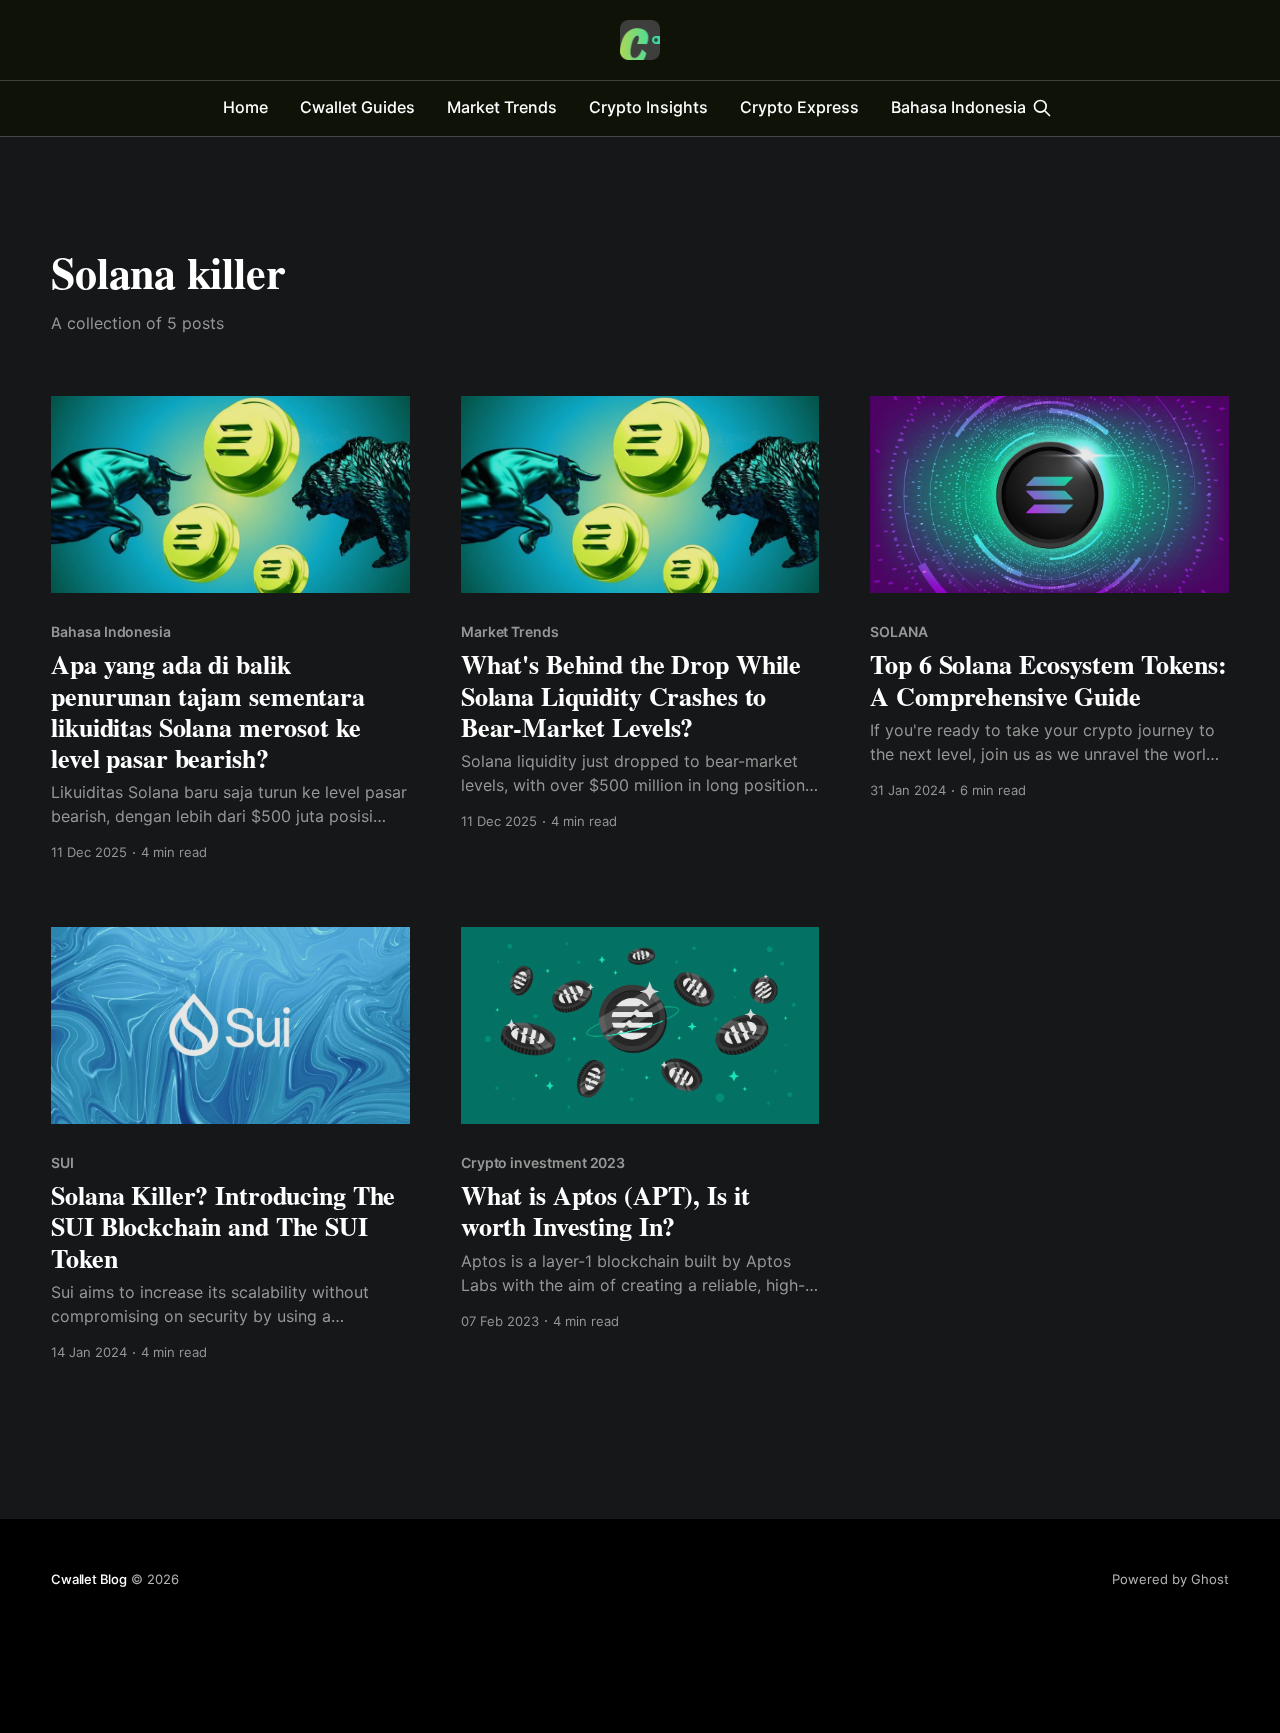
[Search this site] (1042, 108)
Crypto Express (799, 107)
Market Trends (502, 107)
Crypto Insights (648, 107)
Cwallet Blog (89, 1579)
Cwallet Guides (357, 107)
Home (245, 107)
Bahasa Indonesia (958, 107)
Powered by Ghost (1170, 1579)
